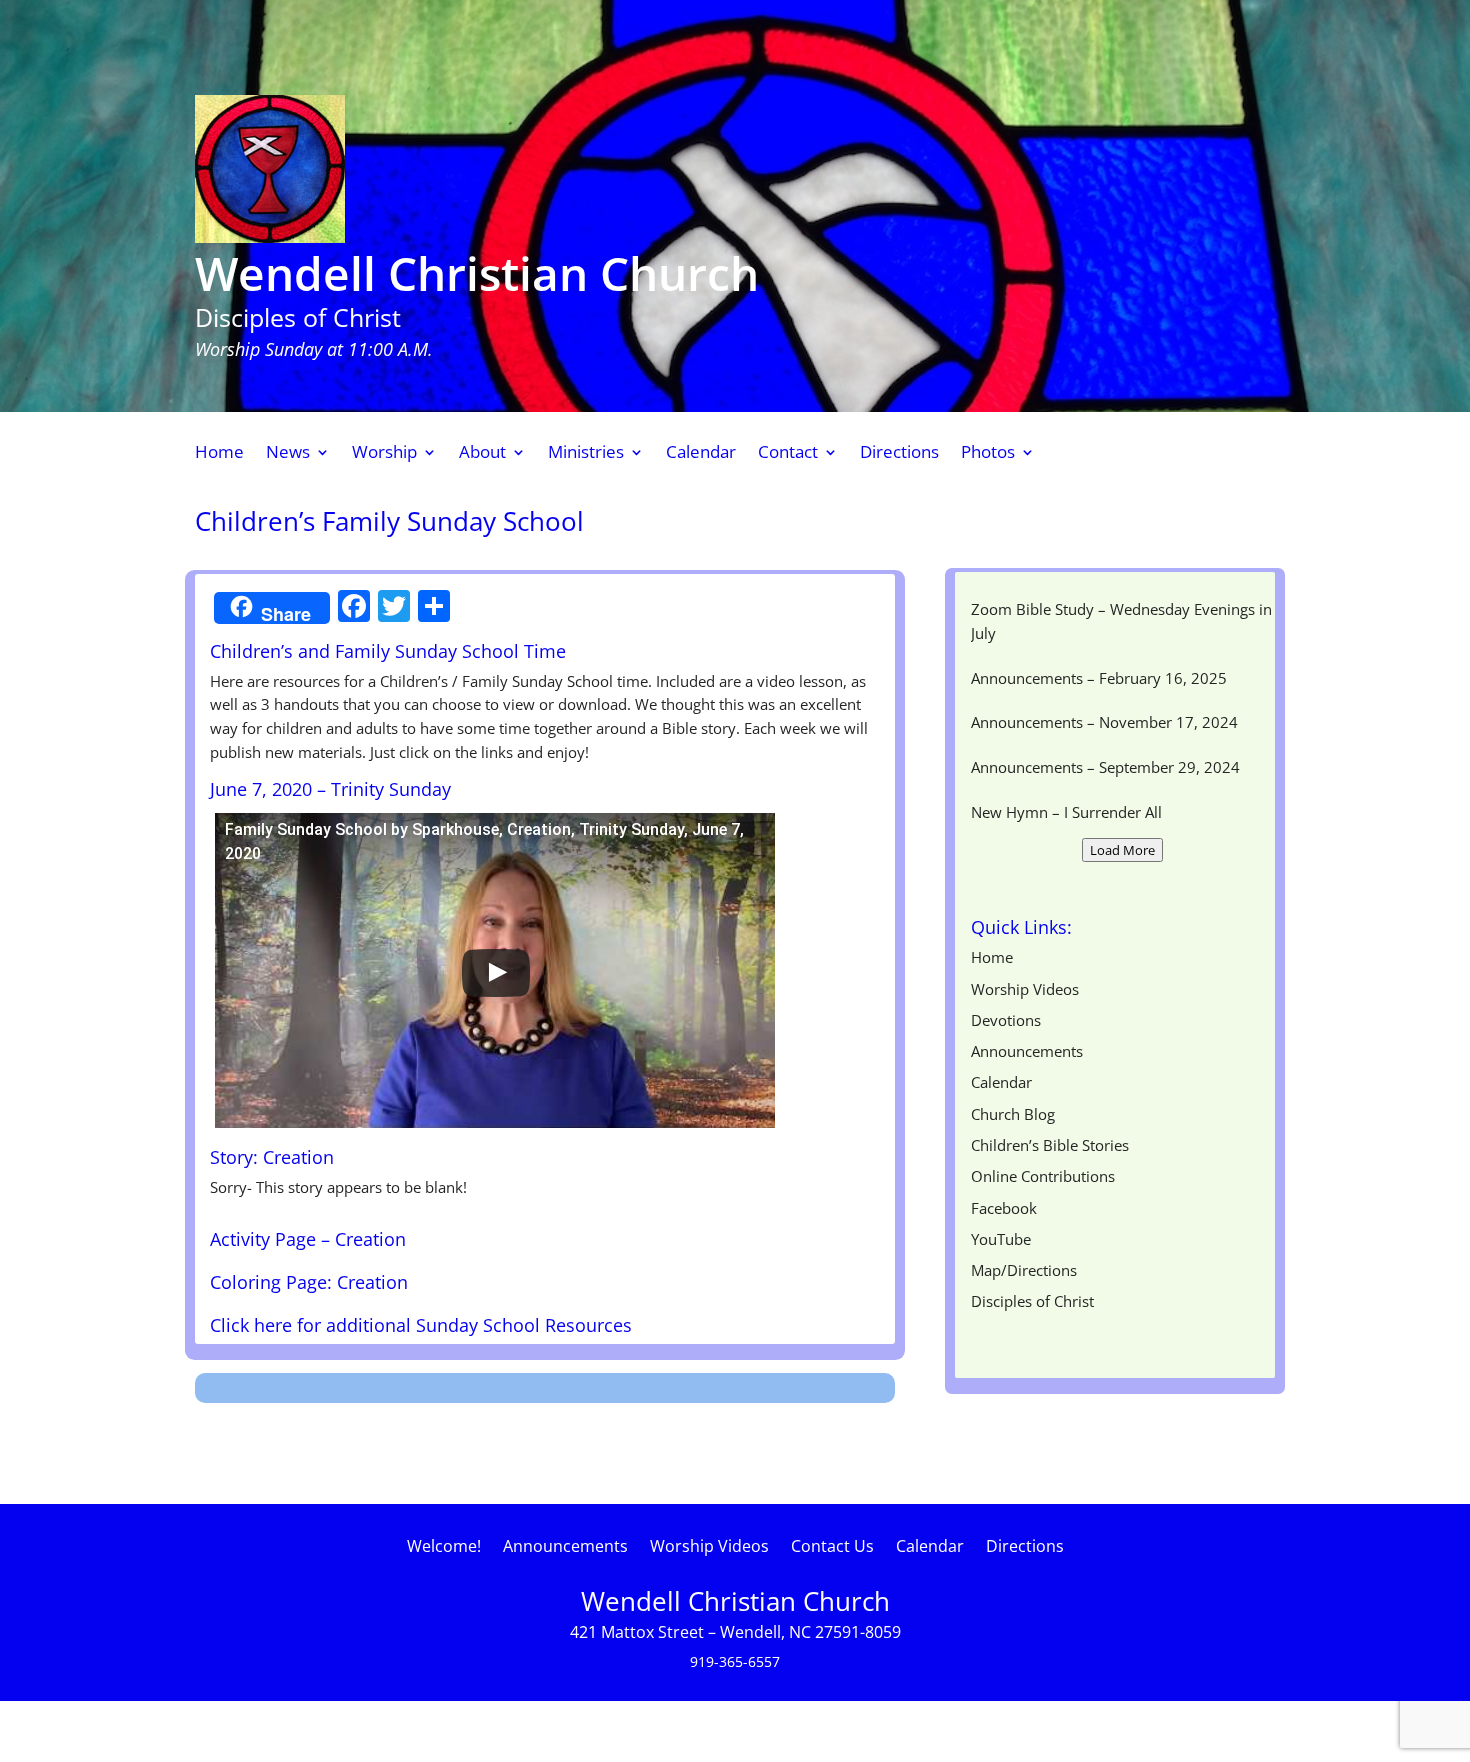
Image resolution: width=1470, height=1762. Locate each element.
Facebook (1004, 1208)
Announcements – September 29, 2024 (1105, 767)
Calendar (701, 454)
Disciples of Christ (1032, 1301)
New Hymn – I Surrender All (1066, 812)
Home (219, 454)
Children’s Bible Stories (1050, 1145)
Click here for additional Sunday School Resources (421, 1325)
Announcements (1027, 1051)
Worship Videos (1025, 989)
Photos (988, 454)
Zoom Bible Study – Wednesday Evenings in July (1121, 621)
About (482, 454)
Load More (1122, 850)
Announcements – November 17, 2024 (1104, 722)
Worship (384, 454)
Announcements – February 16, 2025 (1099, 678)
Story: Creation (272, 1157)
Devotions (1006, 1020)
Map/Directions (1024, 1270)
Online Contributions (1043, 1176)
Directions (899, 454)
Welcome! (444, 1548)
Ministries (586, 454)
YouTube (1001, 1239)
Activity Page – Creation (308, 1239)
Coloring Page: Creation (309, 1282)
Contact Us (832, 1548)
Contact (788, 454)
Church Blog (1013, 1114)
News (288, 454)
